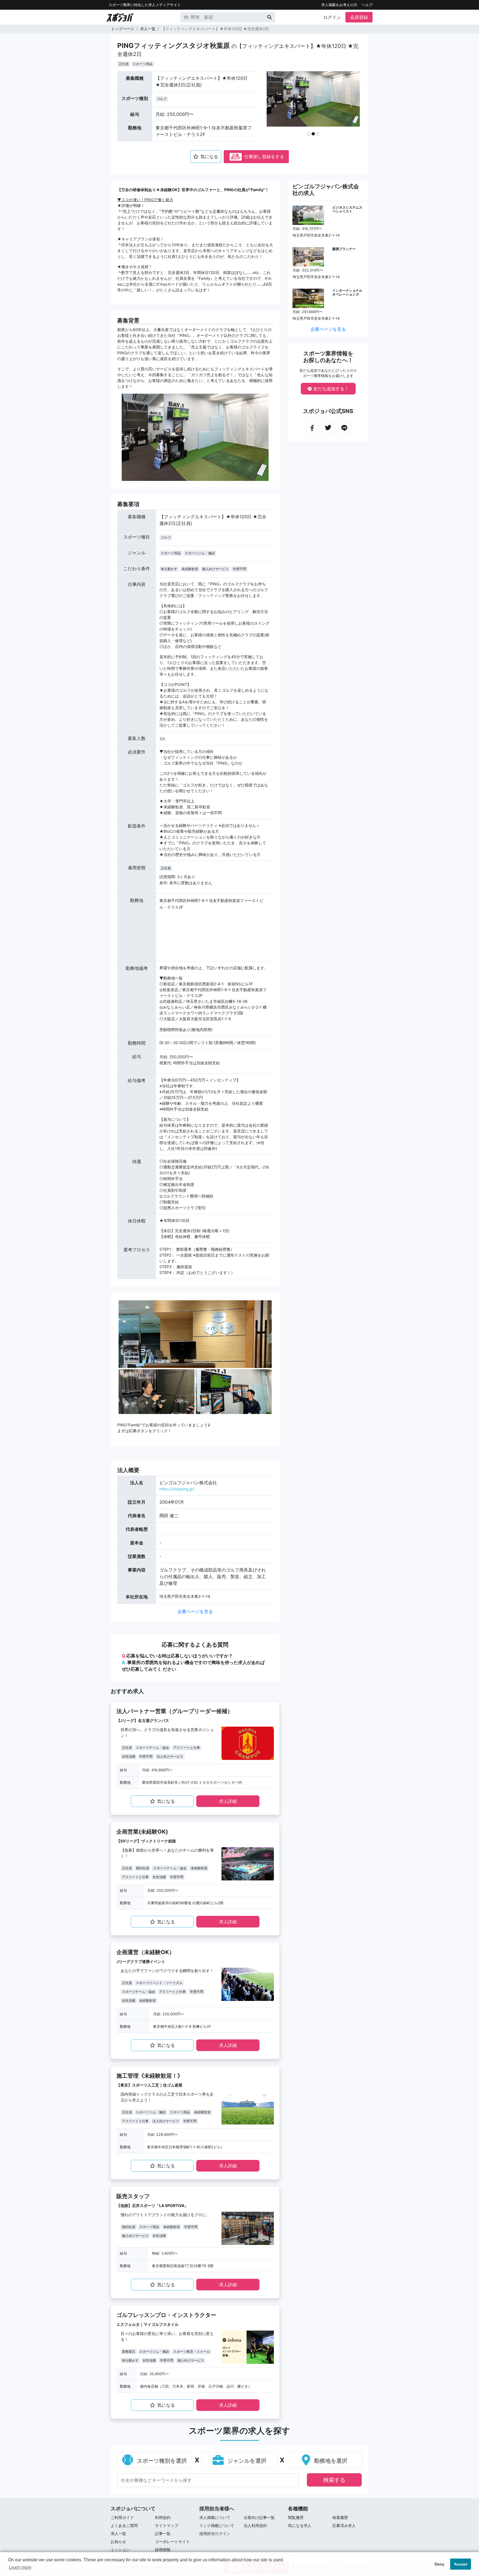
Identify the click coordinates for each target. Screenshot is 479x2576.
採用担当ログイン (215, 2533)
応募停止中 (236, 157)
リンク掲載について (217, 2525)
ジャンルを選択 (246, 2461)
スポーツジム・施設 (200, 553)
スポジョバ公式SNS (328, 411)
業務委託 (129, 2351)
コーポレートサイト (172, 2542)
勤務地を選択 (330, 2461)
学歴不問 (239, 569)
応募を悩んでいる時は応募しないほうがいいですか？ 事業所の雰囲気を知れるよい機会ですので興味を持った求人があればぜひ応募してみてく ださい (193, 1662)
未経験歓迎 (190, 569)
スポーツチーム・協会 (152, 1748)
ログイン (332, 17)
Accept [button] (461, 2564)
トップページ (123, 29)
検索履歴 (340, 2517)
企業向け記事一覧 (259, 2517)
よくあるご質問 (124, 2525)
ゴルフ (162, 99)
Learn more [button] (20, 2567)
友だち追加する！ (330, 389)
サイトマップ (167, 2525)
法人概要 (128, 1470)
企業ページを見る (195, 1611)
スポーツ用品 (142, 64)
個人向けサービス (215, 569)
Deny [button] (439, 2564)
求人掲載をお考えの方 (339, 5)
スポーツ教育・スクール (192, 2351)
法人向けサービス (170, 1756)
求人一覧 (148, 29)
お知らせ (118, 2542)
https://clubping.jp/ (177, 1489)
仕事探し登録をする (257, 157)
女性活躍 (129, 1756)
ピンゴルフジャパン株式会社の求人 (326, 190)
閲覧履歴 (296, 2517)
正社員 (124, 64)
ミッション (120, 2550)
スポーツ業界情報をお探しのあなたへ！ (328, 357)
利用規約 (163, 2517)
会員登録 (359, 17)
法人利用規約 (255, 2525)
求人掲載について (215, 2517)
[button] (276, 106)
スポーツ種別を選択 (161, 2461)
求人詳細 (228, 1801)
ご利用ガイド (122, 2517)
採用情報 (163, 2550)
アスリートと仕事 (187, 1748)
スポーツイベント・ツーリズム (159, 1983)
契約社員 (142, 1868)
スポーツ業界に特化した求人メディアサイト (145, 5)
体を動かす (169, 569)
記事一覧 (163, 2533)
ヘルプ (367, 5)
